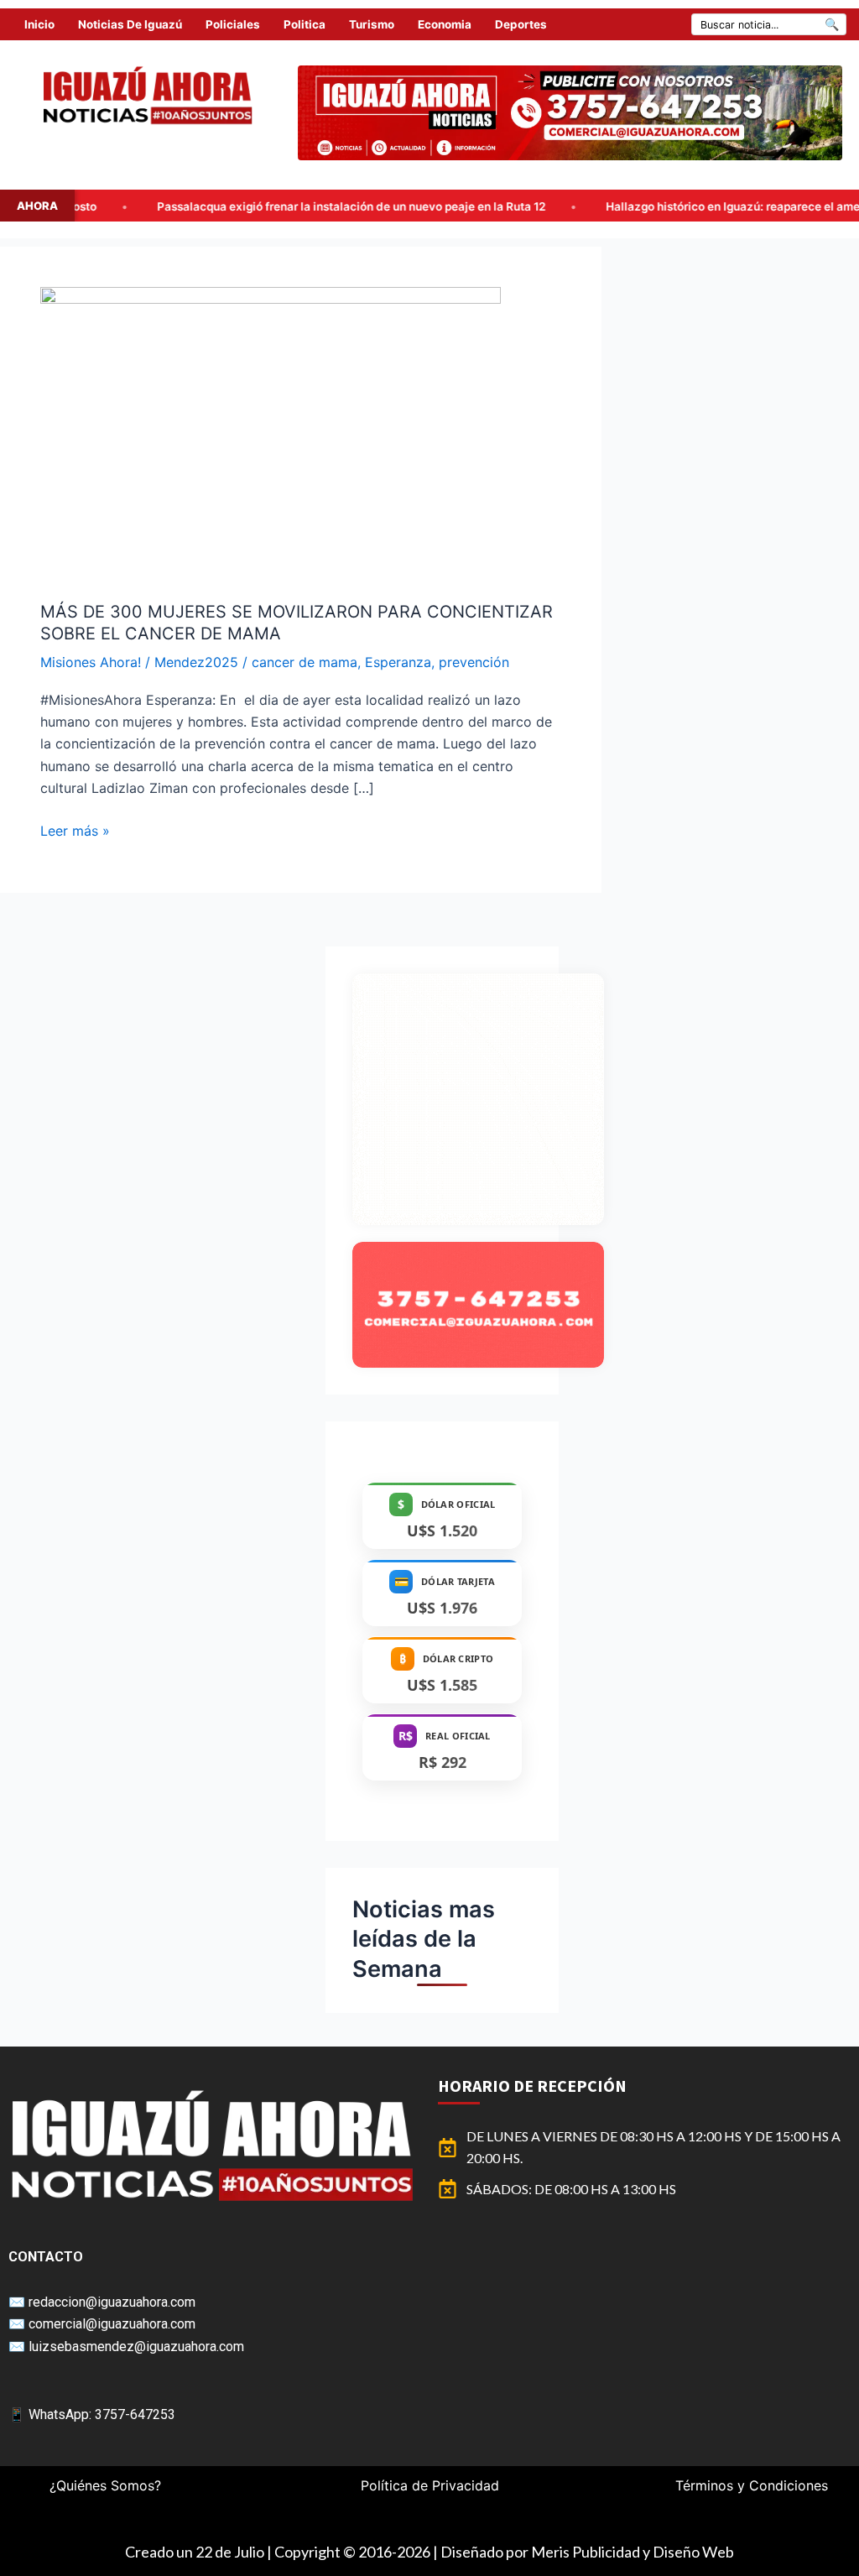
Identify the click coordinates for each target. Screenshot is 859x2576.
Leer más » (75, 829)
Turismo (372, 24)
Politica (305, 24)
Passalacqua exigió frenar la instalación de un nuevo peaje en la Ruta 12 (214, 206)
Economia (445, 24)
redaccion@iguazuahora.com (112, 2302)
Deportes (521, 24)
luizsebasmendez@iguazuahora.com (136, 2347)
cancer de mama (305, 662)
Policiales (233, 24)
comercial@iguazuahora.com (112, 2324)
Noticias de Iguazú (130, 24)
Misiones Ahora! (91, 662)
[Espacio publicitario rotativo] (570, 113)
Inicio (39, 24)
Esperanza (398, 662)
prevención (474, 662)
